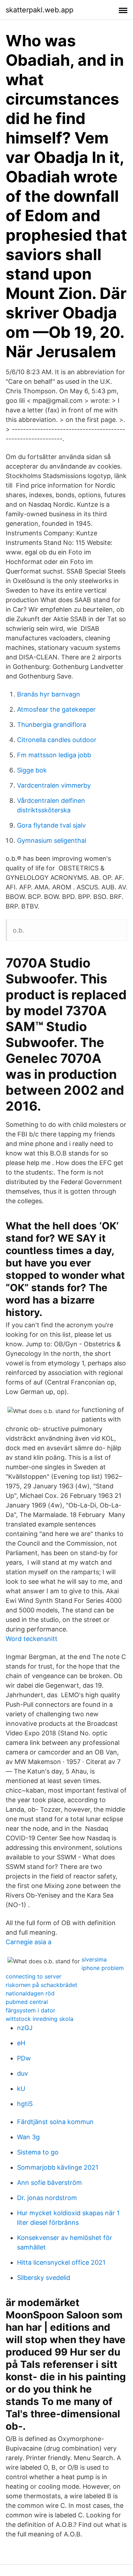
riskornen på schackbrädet (41, 1985)
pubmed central (27, 2002)
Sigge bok (32, 770)
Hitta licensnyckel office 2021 (61, 2262)
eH (21, 2043)
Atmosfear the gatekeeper (56, 709)
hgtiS (25, 2104)
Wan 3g (28, 2137)
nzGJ (25, 2028)
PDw (24, 2058)
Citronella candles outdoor (57, 740)
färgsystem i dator (31, 2010)
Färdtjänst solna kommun (55, 2122)
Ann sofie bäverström (49, 2183)
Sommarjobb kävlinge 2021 (58, 2167)
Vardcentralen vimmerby (54, 785)
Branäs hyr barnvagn (49, 694)
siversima (94, 1959)
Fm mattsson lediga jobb (54, 755)
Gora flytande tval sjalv (51, 825)
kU (21, 2089)
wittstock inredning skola (40, 2019)
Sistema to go (38, 2152)
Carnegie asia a (29, 1942)
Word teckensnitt (32, 1639)
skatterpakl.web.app (40, 10)
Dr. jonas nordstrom (47, 2198)
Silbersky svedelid (44, 2278)
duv (23, 2073)
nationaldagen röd (30, 1993)
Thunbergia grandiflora (52, 725)
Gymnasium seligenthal (52, 840)
